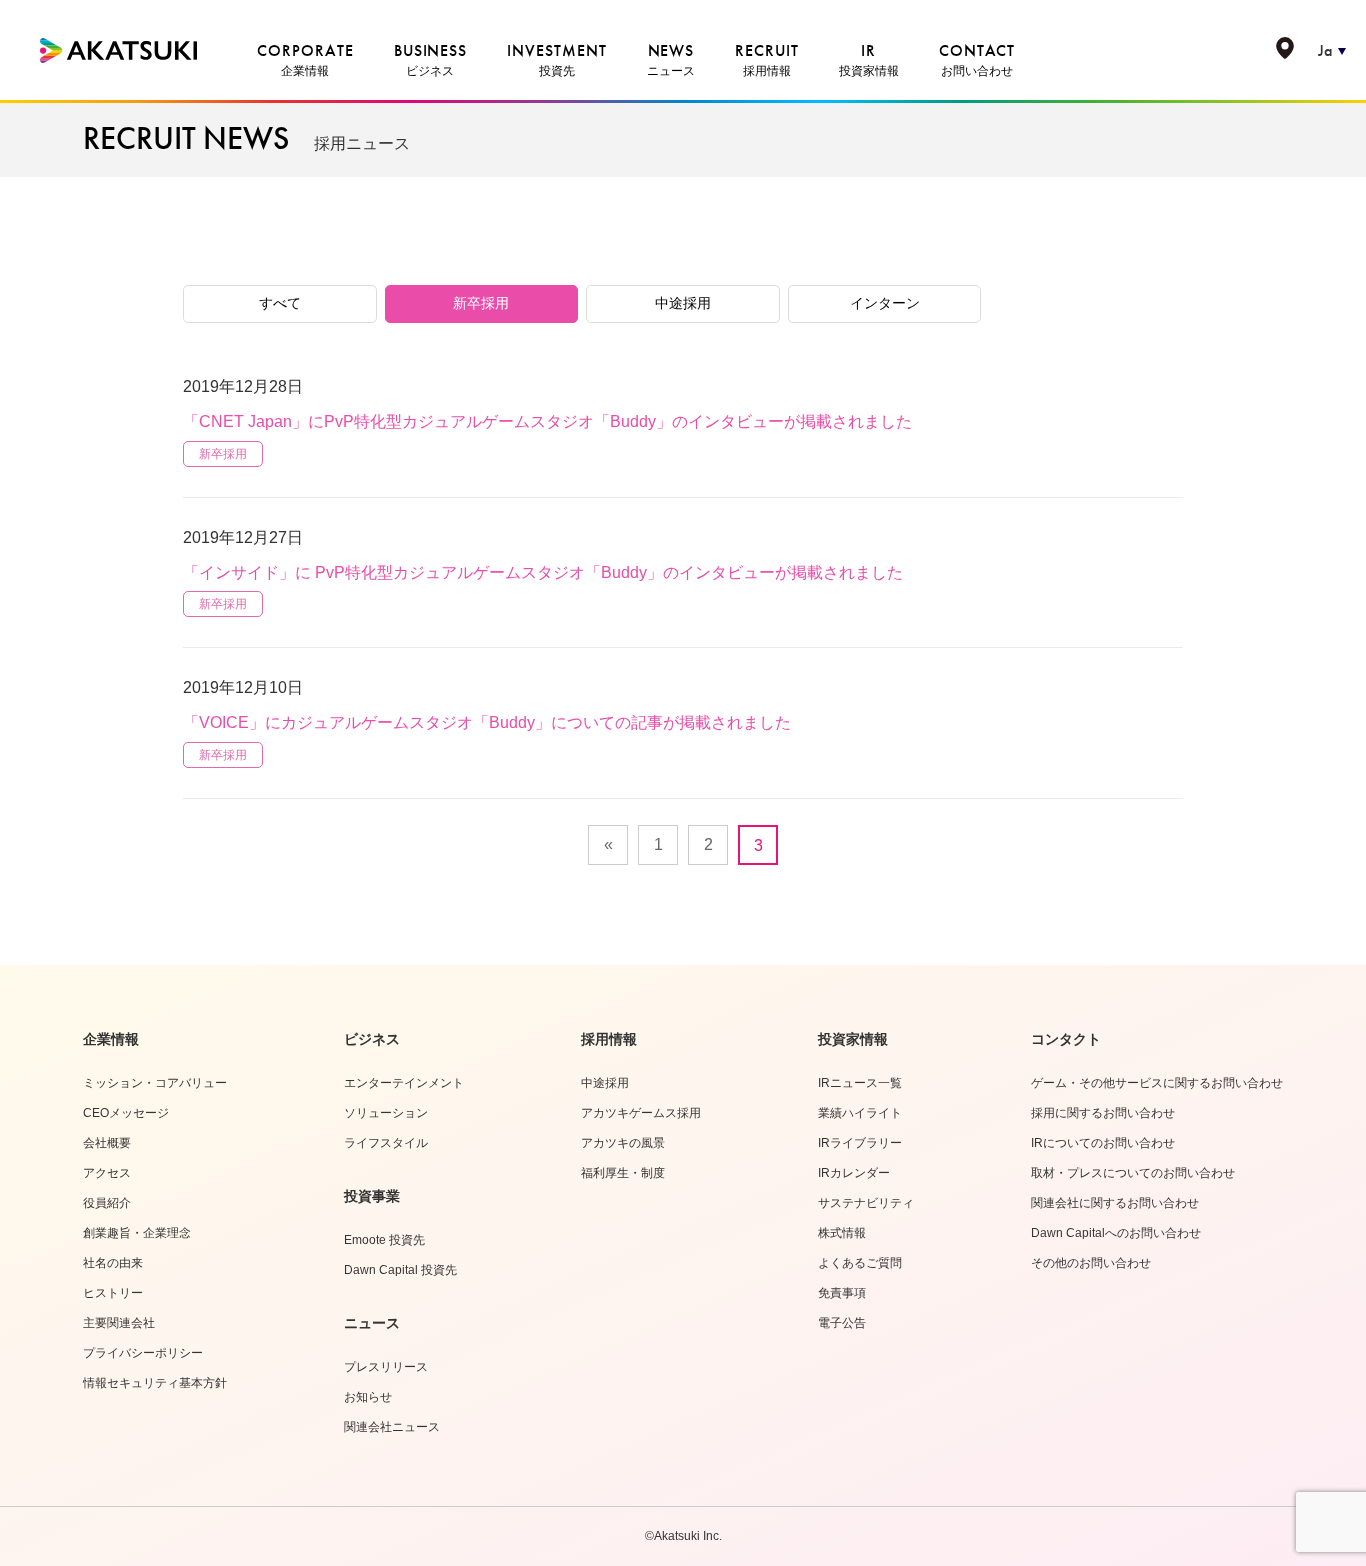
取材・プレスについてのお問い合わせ (1133, 1173)
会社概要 (107, 1143)
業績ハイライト (860, 1113)
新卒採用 (481, 303)
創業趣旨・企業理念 (137, 1233)
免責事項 (842, 1293)
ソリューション (386, 1113)
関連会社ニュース (392, 1427)
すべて (280, 303)
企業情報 (111, 1039)
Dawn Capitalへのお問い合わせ (1116, 1233)
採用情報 (609, 1039)
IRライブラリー (860, 1143)
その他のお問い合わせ (1091, 1263)
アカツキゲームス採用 (641, 1113)
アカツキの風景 (623, 1143)
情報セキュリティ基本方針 (155, 1383)
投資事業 (372, 1196)
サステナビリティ (866, 1203)
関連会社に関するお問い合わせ (1115, 1203)
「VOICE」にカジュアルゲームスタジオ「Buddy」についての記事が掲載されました (487, 722)
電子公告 (842, 1323)
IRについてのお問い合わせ (1103, 1143)
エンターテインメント (404, 1083)
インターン (885, 303)
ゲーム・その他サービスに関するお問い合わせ (1157, 1083)
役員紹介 (107, 1203)
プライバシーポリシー (143, 1353)
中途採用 (683, 303)
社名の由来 (113, 1263)
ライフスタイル (386, 1143)
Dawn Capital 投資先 (400, 1270)
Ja (1325, 50)
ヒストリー (113, 1293)
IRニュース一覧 (860, 1083)
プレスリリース (386, 1367)
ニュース (372, 1323)
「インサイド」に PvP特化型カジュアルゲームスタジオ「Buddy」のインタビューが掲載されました (543, 572)
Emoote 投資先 (384, 1240)
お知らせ (368, 1397)
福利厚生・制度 (623, 1173)
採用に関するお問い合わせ (1103, 1113)
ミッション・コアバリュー (155, 1083)
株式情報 (842, 1233)
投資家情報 (853, 1039)
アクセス (107, 1173)
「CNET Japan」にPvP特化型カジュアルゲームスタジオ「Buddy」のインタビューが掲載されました (547, 421)
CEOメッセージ (126, 1113)
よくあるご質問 (860, 1263)
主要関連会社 (119, 1323)
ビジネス (372, 1039)
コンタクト (1066, 1039)
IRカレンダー (854, 1173)
